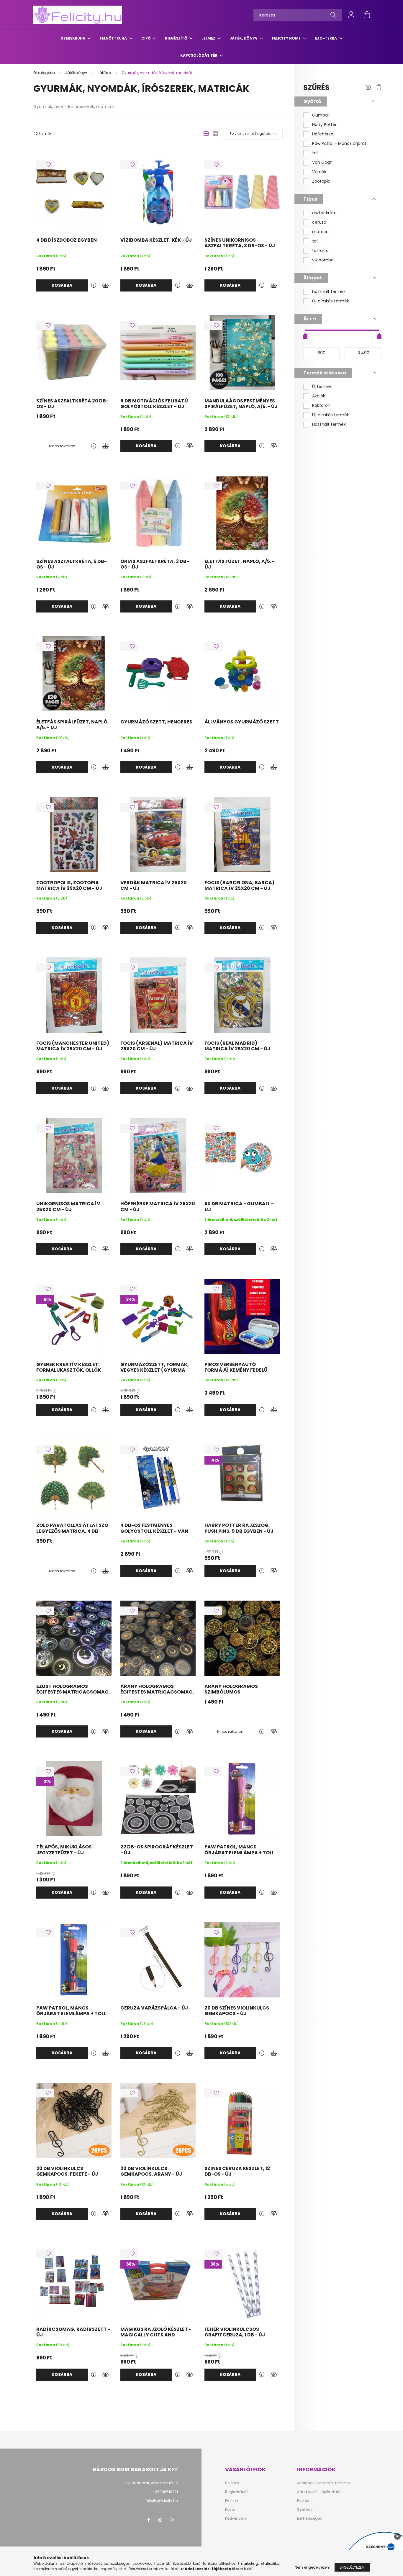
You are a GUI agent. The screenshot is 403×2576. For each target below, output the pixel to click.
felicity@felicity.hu (162, 2501)
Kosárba (62, 285)
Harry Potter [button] (324, 125)
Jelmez (209, 38)
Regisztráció (236, 2492)
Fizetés (303, 2501)
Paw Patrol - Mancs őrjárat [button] (339, 144)
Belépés (232, 2483)
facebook (148, 2520)
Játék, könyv (244, 38)
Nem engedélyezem (313, 2567)
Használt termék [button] (329, 424)
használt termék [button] (329, 292)
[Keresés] (333, 15)
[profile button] (351, 15)
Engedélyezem (352, 2567)
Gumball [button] (321, 115)
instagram (160, 2520)
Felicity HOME (287, 38)
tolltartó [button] (320, 251)
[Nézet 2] (215, 134)
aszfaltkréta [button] (324, 213)
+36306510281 (165, 2492)
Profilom (232, 2501)
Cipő (146, 38)
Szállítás (305, 2510)
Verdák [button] (319, 172)
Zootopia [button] (321, 181)
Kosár (230, 2510)
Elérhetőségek (309, 2518)
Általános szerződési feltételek (324, 2483)
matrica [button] (320, 232)
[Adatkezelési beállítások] (172, 2520)
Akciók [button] (319, 396)
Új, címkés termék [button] (331, 415)
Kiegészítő (176, 38)
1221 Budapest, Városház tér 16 (151, 2483)
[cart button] (367, 15)
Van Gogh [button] (322, 162)
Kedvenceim (236, 2518)
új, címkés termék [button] (331, 301)
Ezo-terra (326, 38)
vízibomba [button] (323, 260)
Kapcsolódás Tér (199, 55)
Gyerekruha (73, 38)
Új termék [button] (322, 387)
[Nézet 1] (206, 134)
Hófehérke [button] (323, 134)
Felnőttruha (114, 38)
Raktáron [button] (321, 406)
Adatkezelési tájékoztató (319, 2492)
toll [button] (315, 153)
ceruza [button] (319, 222)
